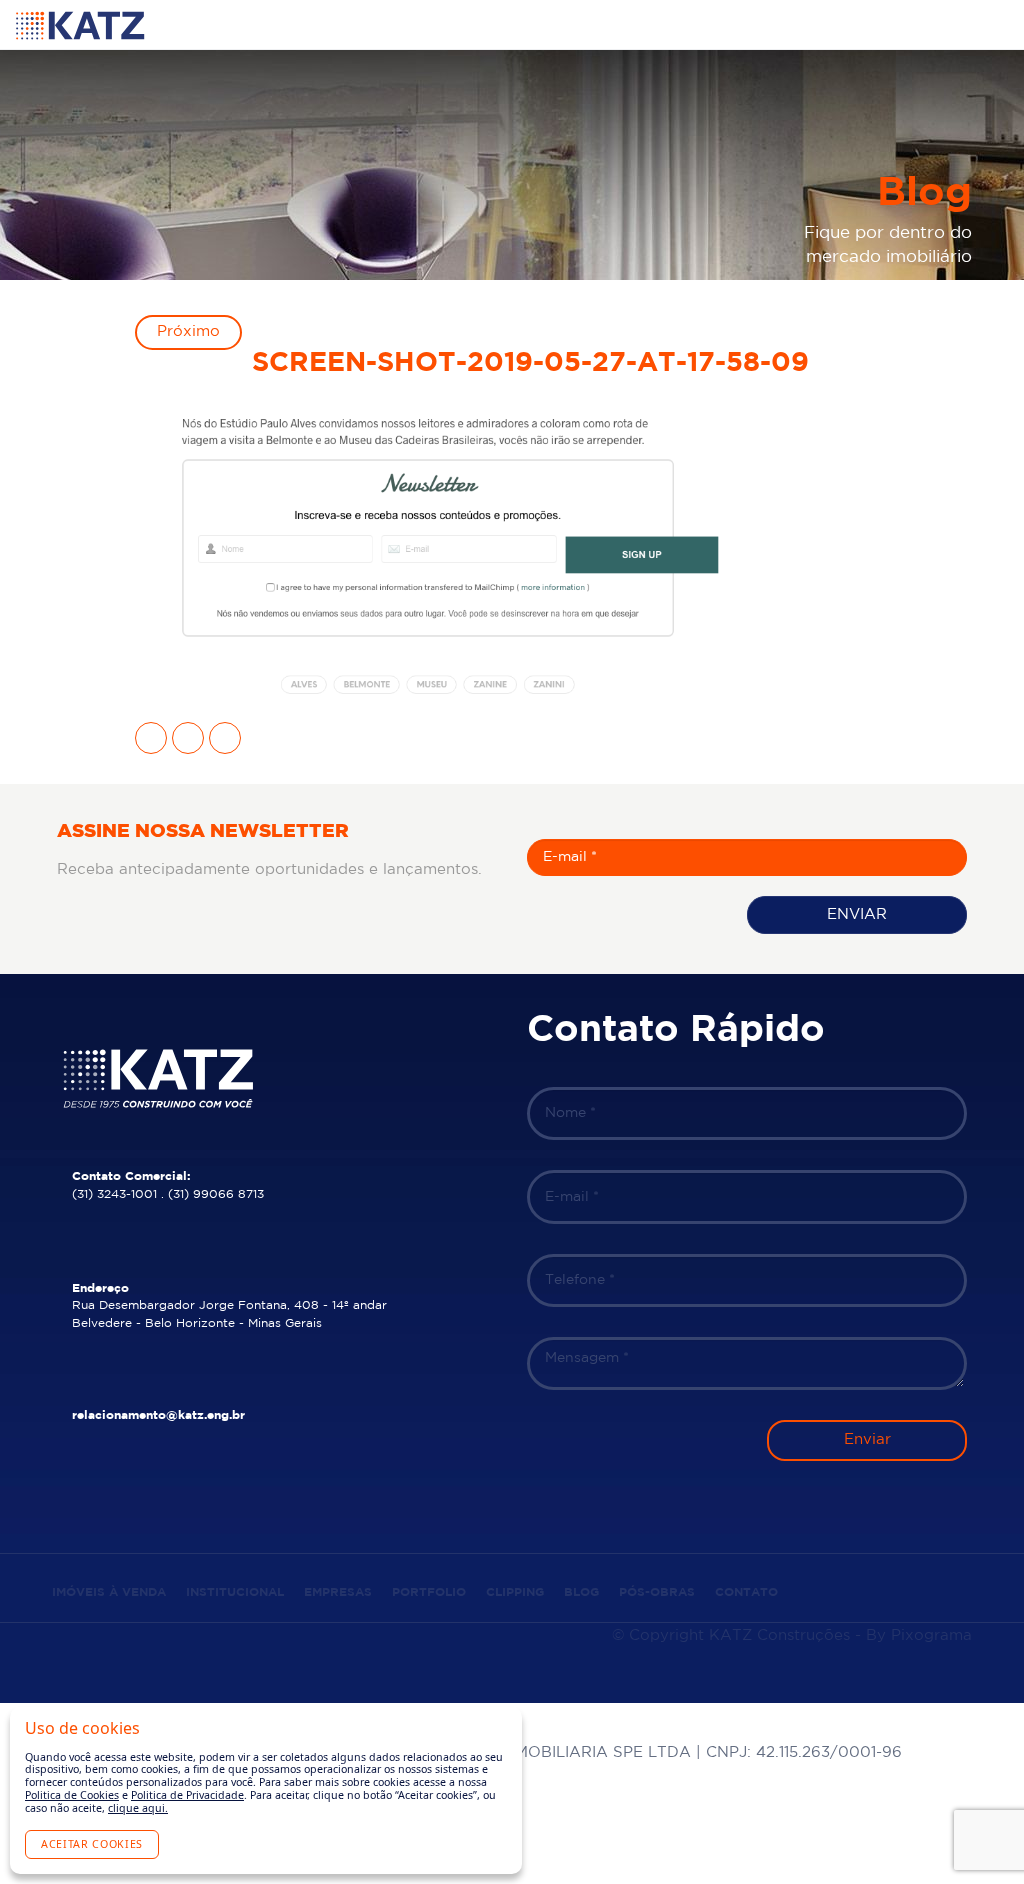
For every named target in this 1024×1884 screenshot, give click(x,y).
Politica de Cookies (72, 1795)
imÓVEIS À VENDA (109, 1592)
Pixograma (931, 1635)
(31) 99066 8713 (216, 1194)
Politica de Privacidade (187, 1795)
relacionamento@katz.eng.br (158, 1415)
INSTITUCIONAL (235, 1592)
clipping (515, 1592)
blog (581, 1592)
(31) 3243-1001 (114, 1194)
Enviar (857, 914)
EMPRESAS (338, 1592)
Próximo (188, 331)
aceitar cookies (92, 1844)
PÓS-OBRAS (657, 1592)
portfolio (429, 1592)
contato (746, 1592)
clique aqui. (138, 1808)
